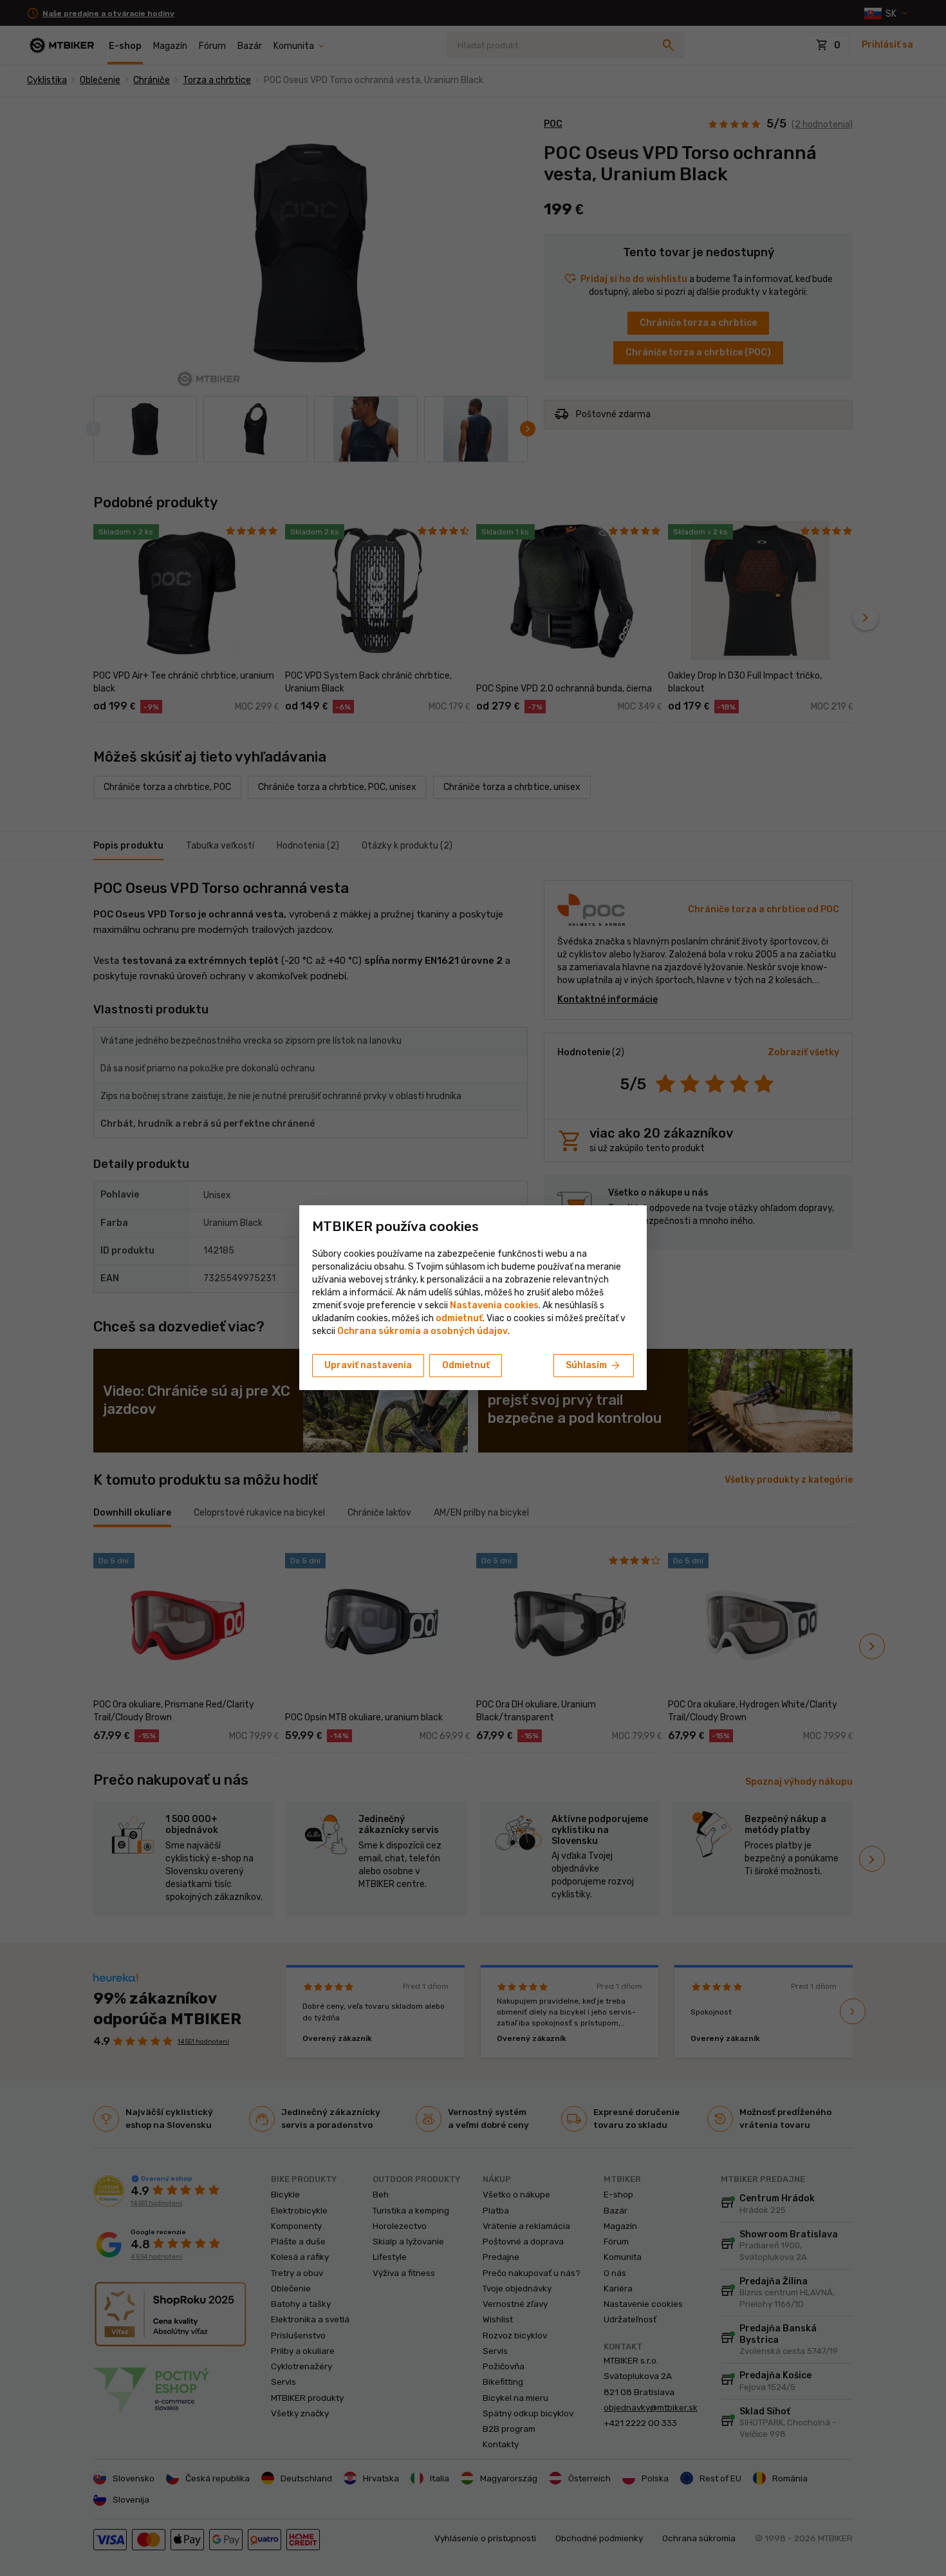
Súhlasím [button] (594, 1366)
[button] (459, 1318)
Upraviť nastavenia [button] (368, 1365)
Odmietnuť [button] (466, 1365)
